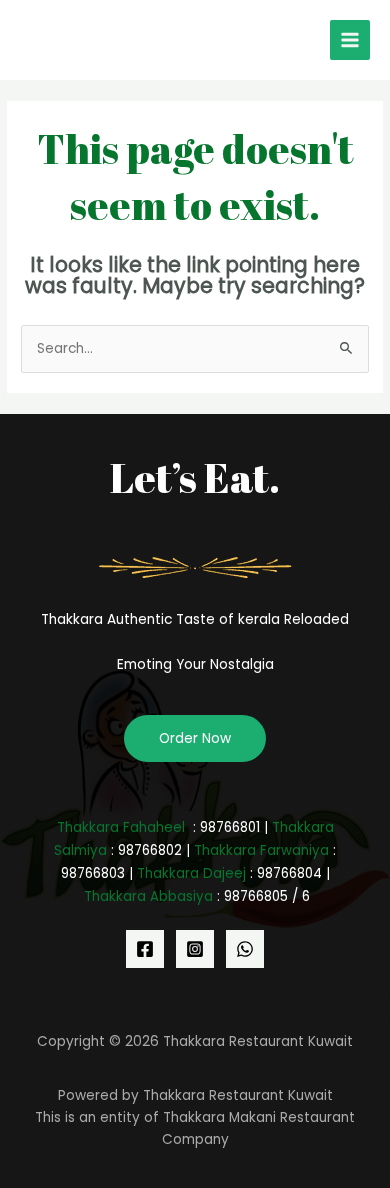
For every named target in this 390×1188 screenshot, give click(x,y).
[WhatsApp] (245, 949)
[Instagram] (195, 949)
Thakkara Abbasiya (148, 896)
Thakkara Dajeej (191, 873)
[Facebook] (145, 949)
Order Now (195, 738)
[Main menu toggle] (350, 40)
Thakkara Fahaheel (121, 827)
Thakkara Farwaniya (261, 850)
